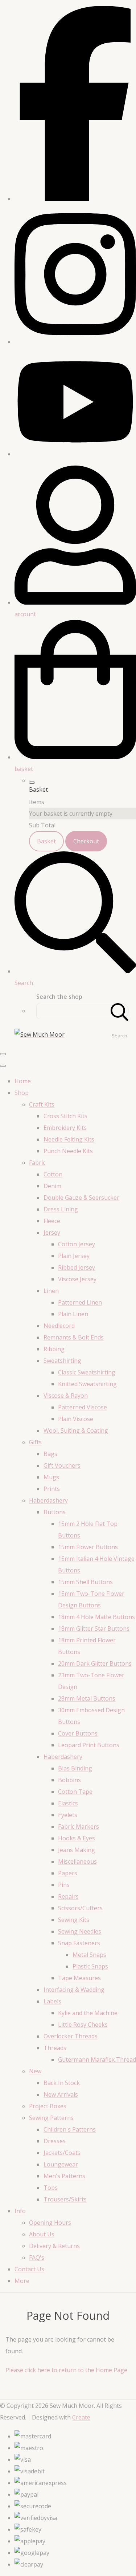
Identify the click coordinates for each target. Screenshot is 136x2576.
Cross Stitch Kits (65, 1116)
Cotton (53, 1174)
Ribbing (54, 1349)
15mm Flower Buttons (88, 1547)
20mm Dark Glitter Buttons (95, 1663)
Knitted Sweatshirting (87, 1384)
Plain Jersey (74, 1256)
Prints (52, 1489)
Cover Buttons (78, 1733)
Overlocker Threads (71, 2036)
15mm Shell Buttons (85, 1582)
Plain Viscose (76, 1419)
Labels (52, 2001)
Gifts (35, 1442)
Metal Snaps (89, 1955)
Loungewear (61, 2164)
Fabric (37, 1163)
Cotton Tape (75, 1792)
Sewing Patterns (51, 2118)
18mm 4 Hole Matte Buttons (96, 1617)
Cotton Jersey (77, 1244)
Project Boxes (48, 2106)
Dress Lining (61, 1209)
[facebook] (75, 199)
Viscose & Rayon (66, 1396)
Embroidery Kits (65, 1128)
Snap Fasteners (79, 1943)
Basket (46, 841)
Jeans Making (77, 1850)
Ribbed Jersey (77, 1267)
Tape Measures (79, 1978)
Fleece (52, 1221)
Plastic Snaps (90, 1966)
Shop (22, 1093)
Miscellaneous (77, 1861)
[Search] (120, 1011)
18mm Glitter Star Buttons (94, 1629)
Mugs (51, 1477)
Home (23, 1081)
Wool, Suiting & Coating (76, 1431)
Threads (55, 2048)
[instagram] (75, 342)
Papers (68, 1873)
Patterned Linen (80, 1302)
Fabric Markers (79, 1827)
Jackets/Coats (62, 2153)
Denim (52, 1186)
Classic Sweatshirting (87, 1372)
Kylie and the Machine (88, 2013)
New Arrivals (61, 2094)
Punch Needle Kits (68, 1151)
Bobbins (69, 1780)
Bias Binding (75, 1768)
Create (81, 2417)
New (35, 2071)
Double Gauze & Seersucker (81, 1198)
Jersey (52, 1232)
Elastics (68, 1803)
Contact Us (29, 2269)
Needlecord (59, 1326)
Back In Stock (62, 2083)
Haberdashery (48, 1500)
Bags (50, 1454)
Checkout (86, 841)
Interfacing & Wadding (74, 1990)
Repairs (68, 1896)
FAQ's (37, 2258)
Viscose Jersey (77, 1279)
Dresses (55, 2141)
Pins (64, 1885)
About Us (42, 2234)
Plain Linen (73, 1314)
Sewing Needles (80, 1931)
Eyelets (68, 1815)
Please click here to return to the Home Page (66, 2370)
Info (20, 2211)
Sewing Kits (74, 1920)
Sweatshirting (62, 1361)
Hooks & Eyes (77, 1838)
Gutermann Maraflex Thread (97, 2059)
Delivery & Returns (54, 2246)
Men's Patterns (64, 2176)
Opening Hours (50, 2223)
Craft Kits (42, 1104)
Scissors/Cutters (80, 1908)
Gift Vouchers (62, 1465)
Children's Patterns (70, 2129)
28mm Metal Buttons (87, 1698)
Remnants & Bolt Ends (74, 1337)
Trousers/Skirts (65, 2199)
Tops (51, 2188)
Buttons (55, 1512)
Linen (51, 1291)
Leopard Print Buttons (89, 1745)
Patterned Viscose (83, 1407)
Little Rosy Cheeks (83, 2025)
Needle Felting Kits (69, 1139)
